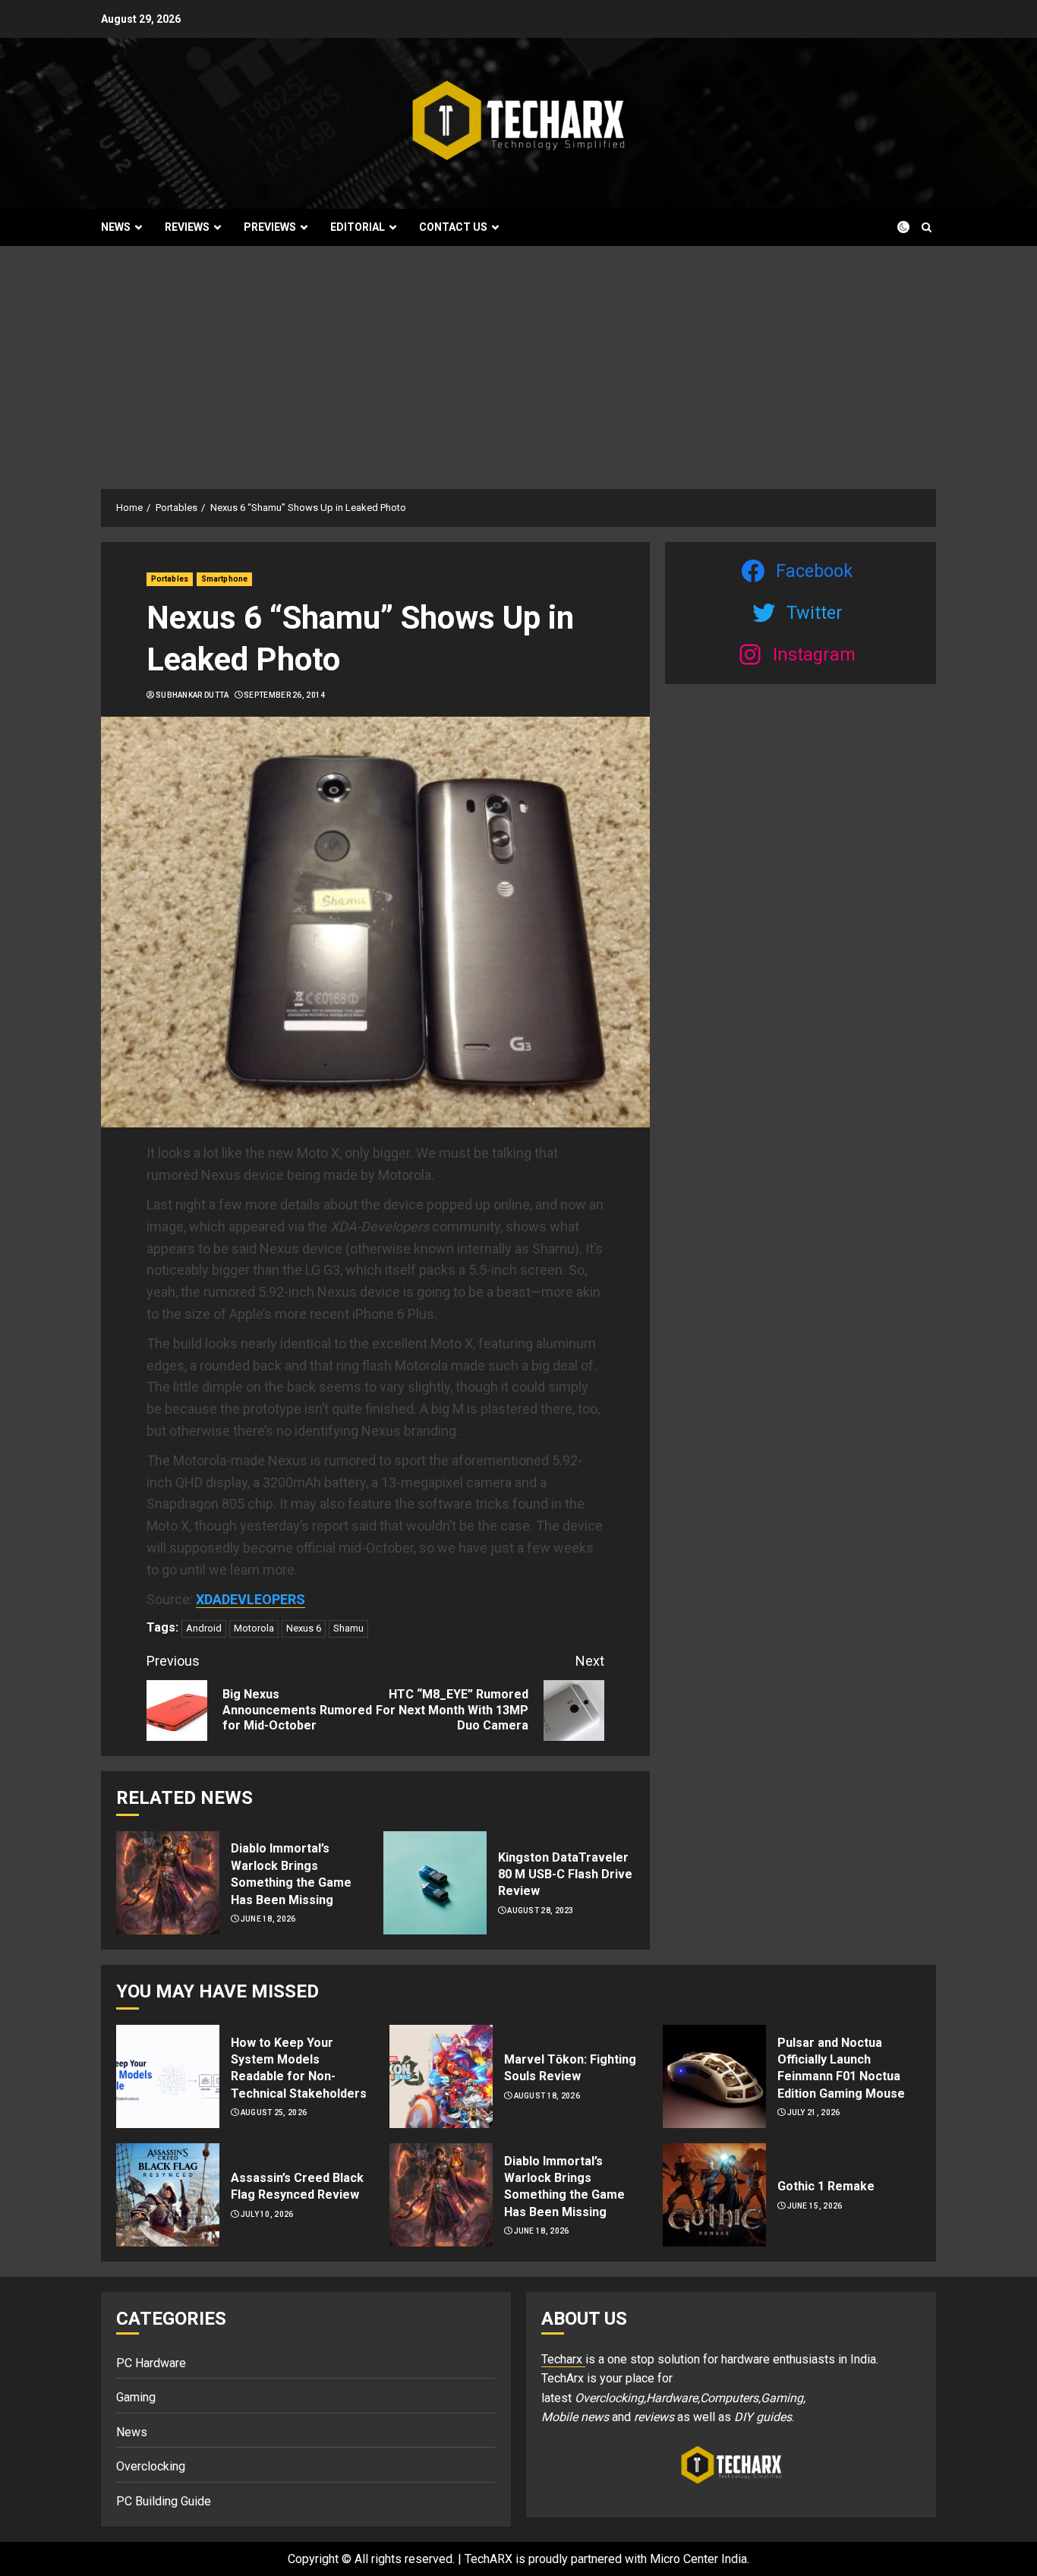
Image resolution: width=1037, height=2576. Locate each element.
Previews (270, 227)
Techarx (563, 2359)
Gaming (136, 2397)
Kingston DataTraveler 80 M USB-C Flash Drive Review (565, 1874)
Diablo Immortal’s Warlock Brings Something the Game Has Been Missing (291, 1874)
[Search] (927, 227)
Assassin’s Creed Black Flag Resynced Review (297, 2186)
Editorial (358, 227)
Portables (170, 579)
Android (204, 1628)
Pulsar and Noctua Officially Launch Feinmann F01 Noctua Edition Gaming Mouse (841, 2068)
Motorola (254, 1628)
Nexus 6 (304, 1628)
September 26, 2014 (284, 695)
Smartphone (224, 579)
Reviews (187, 227)
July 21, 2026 (814, 2113)
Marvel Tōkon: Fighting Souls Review (570, 2068)
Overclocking (151, 2466)
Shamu (348, 1628)
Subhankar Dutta (192, 695)
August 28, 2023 (541, 1911)
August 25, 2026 (274, 2113)
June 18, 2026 (268, 1919)
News (116, 227)
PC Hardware (151, 2363)
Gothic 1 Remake (826, 2186)
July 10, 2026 (267, 2214)
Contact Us (453, 227)
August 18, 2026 (547, 2096)
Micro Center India (698, 2559)
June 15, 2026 (815, 2206)
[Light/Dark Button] (894, 227)
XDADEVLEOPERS (251, 1599)
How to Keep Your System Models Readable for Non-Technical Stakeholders (299, 2068)
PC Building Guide (164, 2501)
